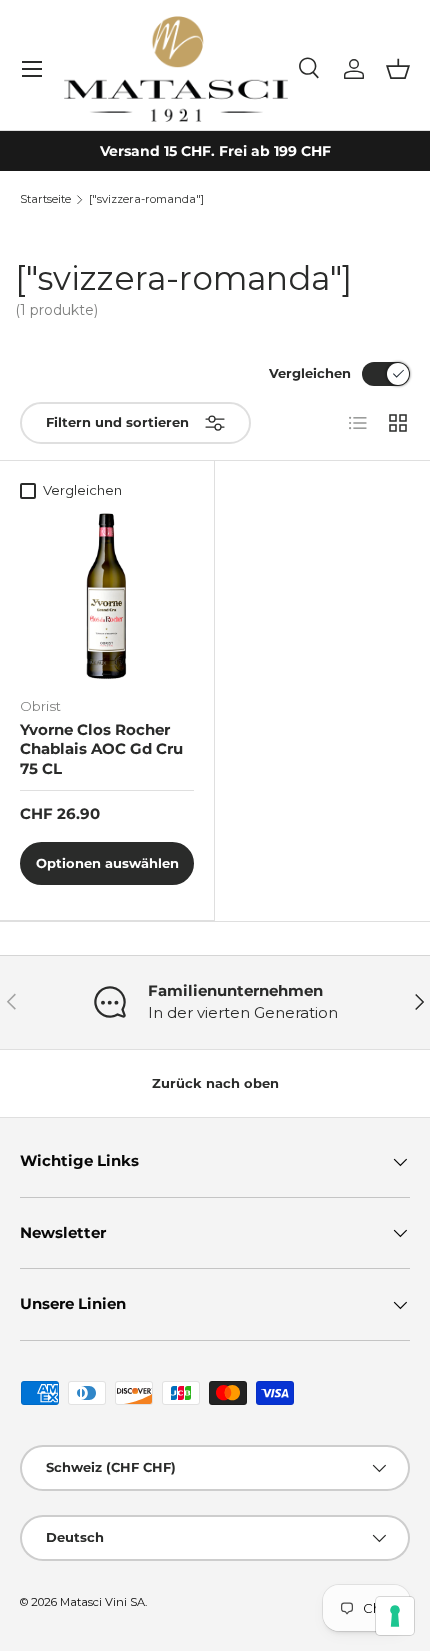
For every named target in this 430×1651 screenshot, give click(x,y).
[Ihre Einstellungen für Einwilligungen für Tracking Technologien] (395, 1616)
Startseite (45, 199)
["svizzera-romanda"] (146, 199)
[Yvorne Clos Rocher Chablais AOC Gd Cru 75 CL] (107, 595)
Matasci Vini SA (102, 1602)
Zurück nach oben (215, 1083)
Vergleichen (310, 373)
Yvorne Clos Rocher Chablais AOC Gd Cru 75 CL (101, 749)
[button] (398, 69)
